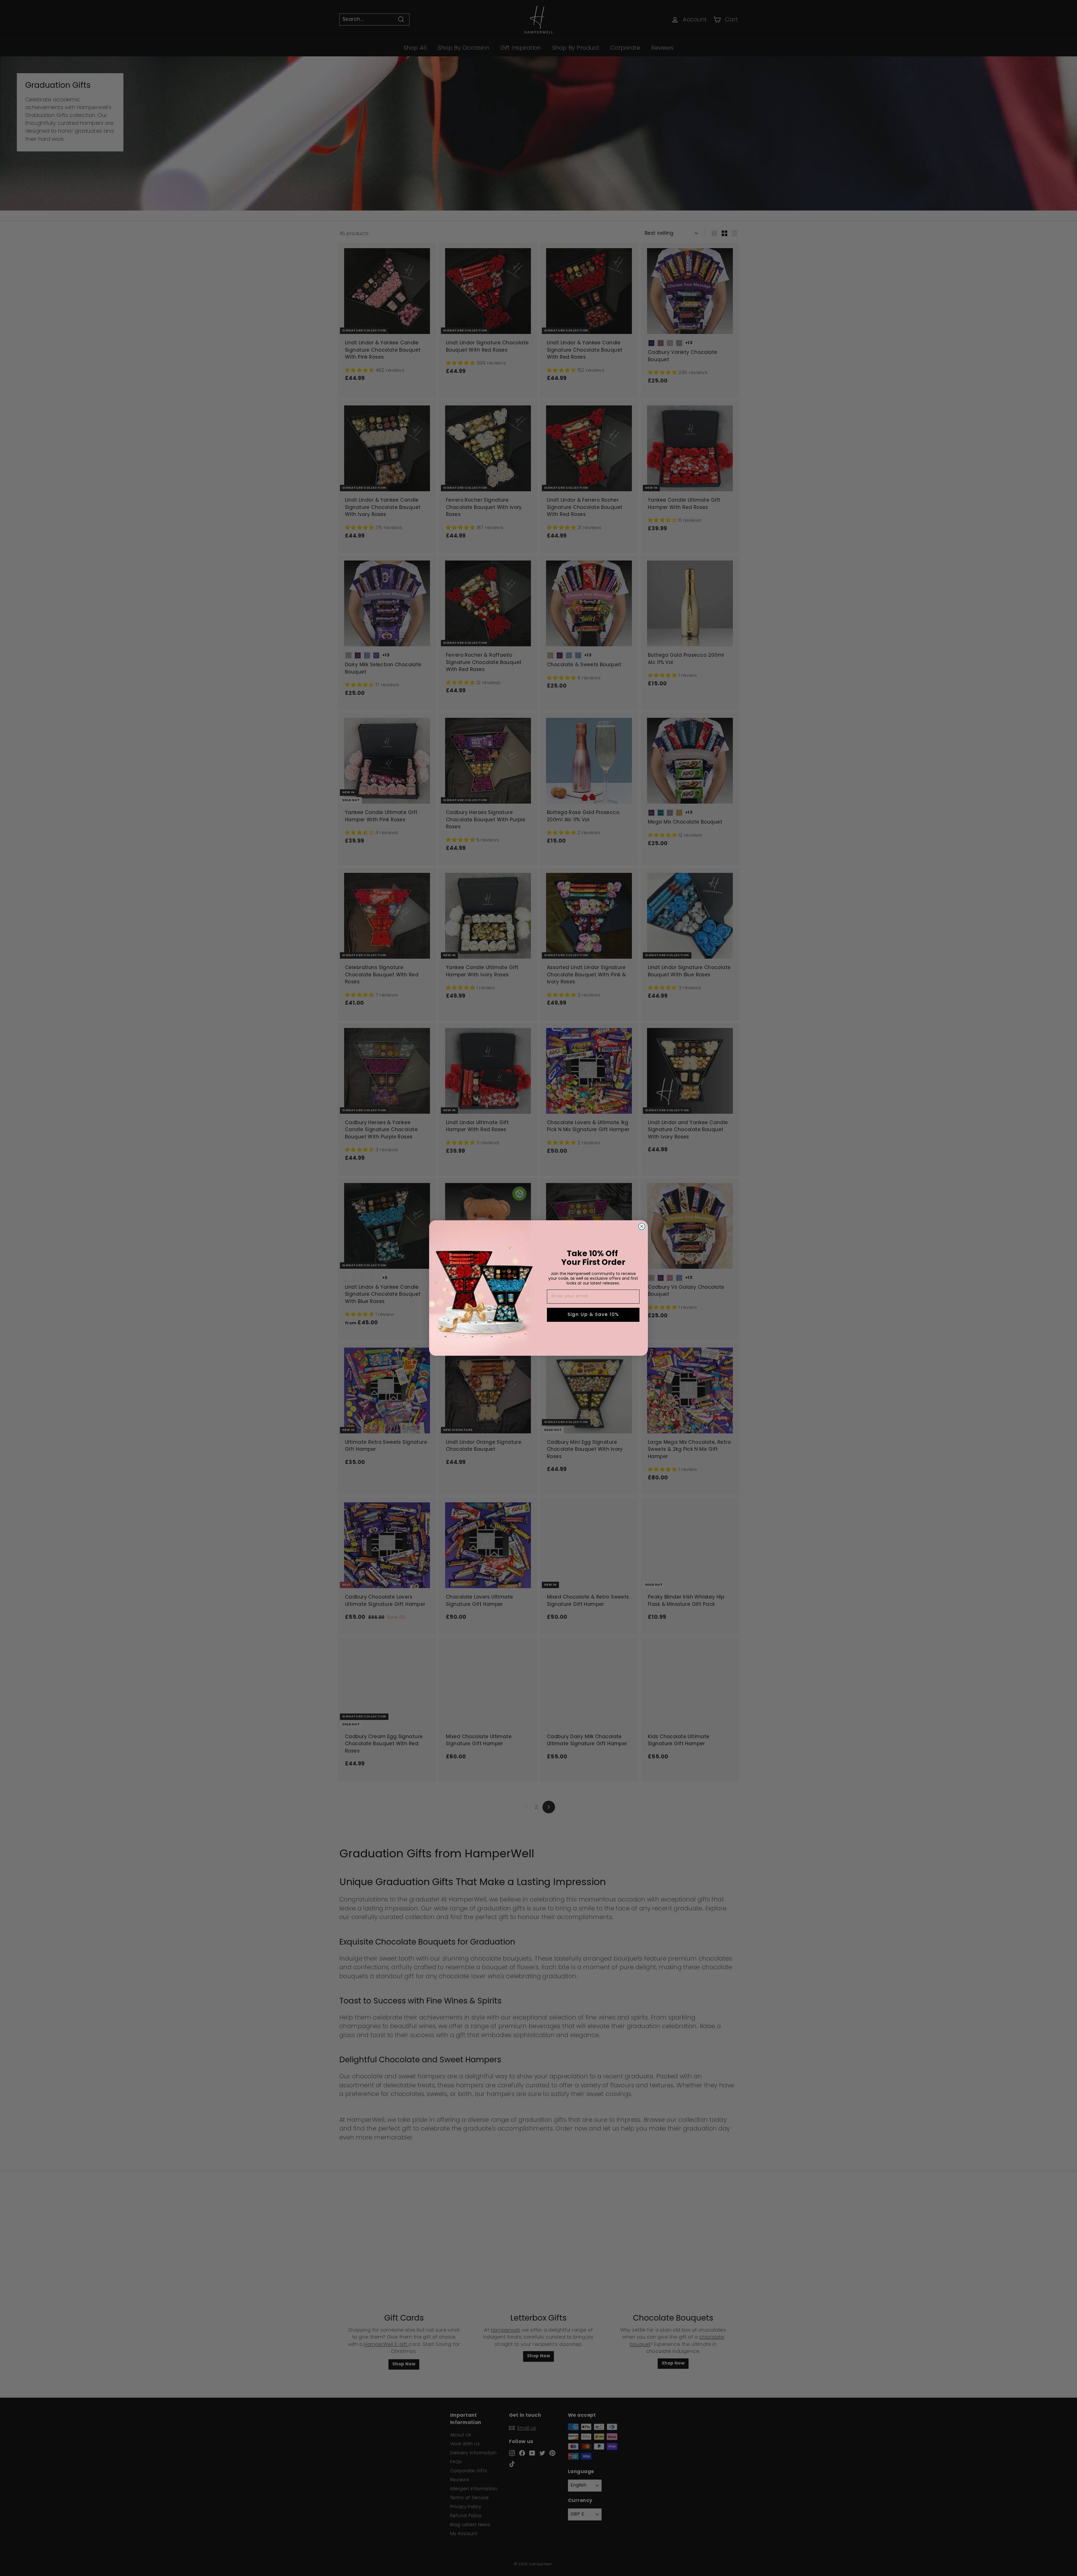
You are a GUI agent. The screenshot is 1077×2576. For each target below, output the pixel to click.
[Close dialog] (642, 1226)
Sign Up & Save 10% (593, 1315)
